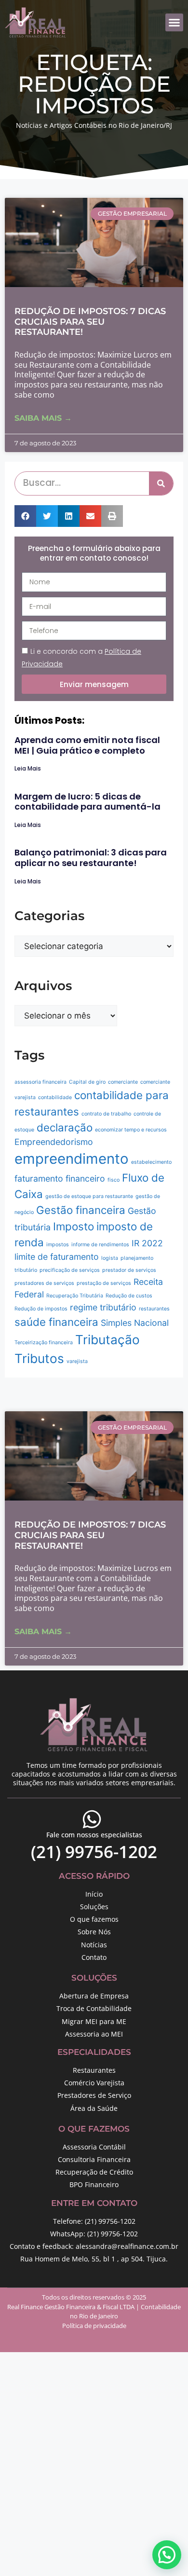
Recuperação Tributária (75, 1296)
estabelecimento (151, 1162)
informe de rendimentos (100, 1245)
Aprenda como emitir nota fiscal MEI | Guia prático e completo (87, 745)
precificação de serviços (70, 1270)
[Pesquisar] (161, 483)
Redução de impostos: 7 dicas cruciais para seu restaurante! (90, 322)
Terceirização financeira (44, 1343)
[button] (175, 23)
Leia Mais (28, 768)
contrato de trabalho (106, 1114)
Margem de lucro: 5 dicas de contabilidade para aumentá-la (87, 802)
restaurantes (154, 1309)
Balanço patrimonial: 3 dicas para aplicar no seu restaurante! (91, 858)
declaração (65, 1127)
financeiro (85, 1178)
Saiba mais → (43, 418)
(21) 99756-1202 (94, 1852)
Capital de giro (87, 1082)
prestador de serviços (129, 1270)
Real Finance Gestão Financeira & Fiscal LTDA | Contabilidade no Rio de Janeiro (94, 2312)
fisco (114, 1180)
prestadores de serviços (44, 1283)
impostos (58, 1245)
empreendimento (72, 1159)
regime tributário (103, 1307)
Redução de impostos (41, 1309)
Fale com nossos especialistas (94, 1835)
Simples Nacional (135, 1323)
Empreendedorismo (54, 1142)
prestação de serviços (104, 1283)
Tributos (39, 1358)
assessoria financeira (40, 1082)
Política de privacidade (94, 2326)
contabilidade (55, 1097)
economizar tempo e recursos (131, 1130)
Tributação (107, 1340)
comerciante (123, 1082)
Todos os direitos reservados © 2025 (94, 2297)
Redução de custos (129, 1296)
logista (110, 1258)
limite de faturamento (57, 1257)
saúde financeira (56, 1322)
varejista (77, 1361)
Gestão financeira (81, 1210)
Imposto (74, 1226)
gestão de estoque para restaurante (89, 1196)
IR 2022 (147, 1243)
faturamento (39, 1178)
